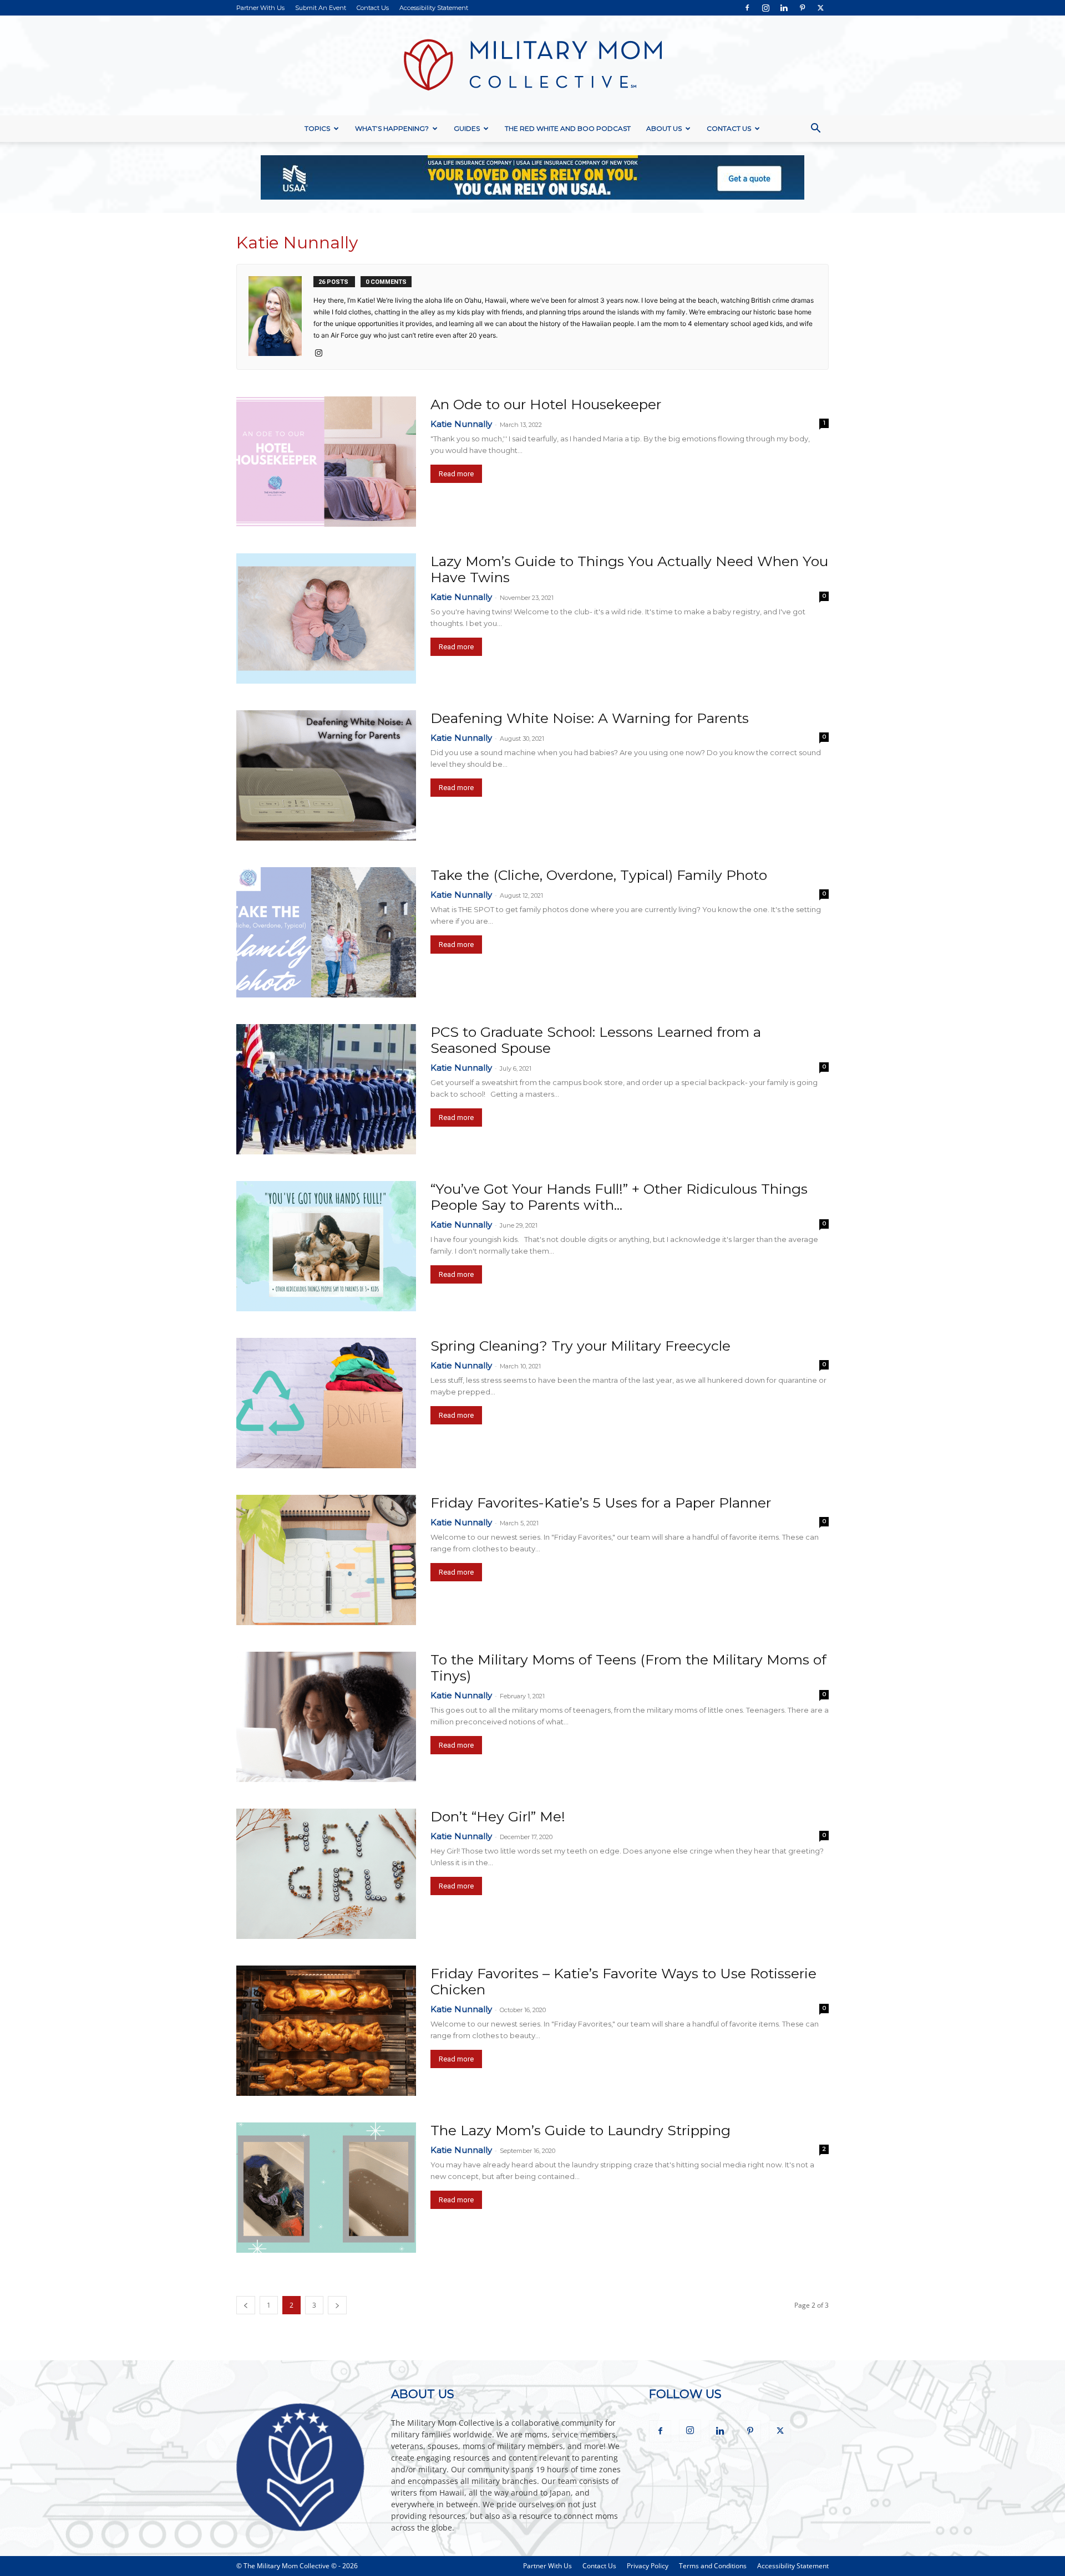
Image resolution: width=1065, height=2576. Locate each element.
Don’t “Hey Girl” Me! (498, 1816)
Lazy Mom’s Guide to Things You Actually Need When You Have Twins (629, 569)
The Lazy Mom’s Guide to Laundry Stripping (580, 2130)
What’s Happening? (392, 128)
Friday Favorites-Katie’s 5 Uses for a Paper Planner (601, 1503)
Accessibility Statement (434, 8)
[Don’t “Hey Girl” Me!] (326, 1874)
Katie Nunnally (461, 424)
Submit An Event (321, 8)
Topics (317, 128)
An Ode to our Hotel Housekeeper (546, 404)
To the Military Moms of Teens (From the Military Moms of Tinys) (628, 1668)
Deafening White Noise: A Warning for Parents (590, 718)
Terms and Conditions (713, 2566)
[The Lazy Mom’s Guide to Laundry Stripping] (326, 2188)
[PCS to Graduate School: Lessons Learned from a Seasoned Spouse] (326, 1089)
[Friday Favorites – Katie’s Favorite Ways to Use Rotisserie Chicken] (326, 2031)
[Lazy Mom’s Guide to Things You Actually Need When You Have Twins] (326, 618)
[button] (815, 129)
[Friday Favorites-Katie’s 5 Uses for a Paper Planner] (326, 1560)
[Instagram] (765, 8)
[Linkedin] (784, 8)
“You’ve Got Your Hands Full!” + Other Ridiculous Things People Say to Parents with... (619, 1197)
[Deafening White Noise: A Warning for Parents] (326, 775)
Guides (467, 128)
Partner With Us (260, 8)
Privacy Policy (648, 2566)
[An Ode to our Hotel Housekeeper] (326, 462)
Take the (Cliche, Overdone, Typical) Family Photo (599, 875)
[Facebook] (747, 8)
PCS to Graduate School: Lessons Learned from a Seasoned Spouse (596, 1040)
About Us (664, 128)
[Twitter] (820, 8)
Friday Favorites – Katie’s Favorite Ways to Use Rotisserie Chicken (623, 1981)
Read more (456, 474)
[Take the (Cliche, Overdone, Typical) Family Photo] (326, 932)
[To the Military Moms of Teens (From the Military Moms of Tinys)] (326, 1717)
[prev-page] (246, 2305)
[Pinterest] (802, 8)
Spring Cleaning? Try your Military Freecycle (580, 1346)
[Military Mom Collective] (532, 65)
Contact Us (373, 8)
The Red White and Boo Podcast (568, 128)
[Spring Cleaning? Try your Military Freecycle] (326, 1403)
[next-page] (337, 2305)
